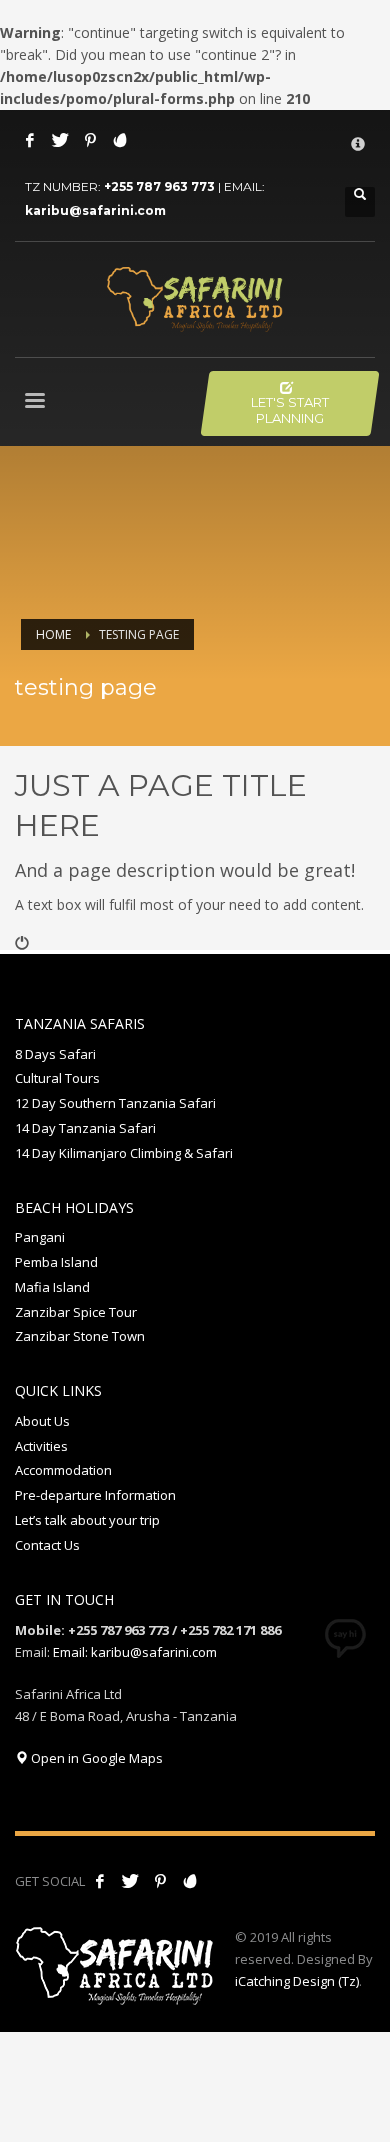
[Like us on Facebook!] (100, 1881)
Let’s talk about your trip (87, 1520)
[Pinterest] (90, 140)
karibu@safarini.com (95, 210)
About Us (42, 1421)
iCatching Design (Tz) (297, 1981)
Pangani (40, 1237)
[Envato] (120, 140)
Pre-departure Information (95, 1495)
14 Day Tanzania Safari (85, 1128)
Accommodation (63, 1470)
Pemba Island (56, 1262)
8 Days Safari (55, 1054)
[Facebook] (30, 140)
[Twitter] (60, 140)
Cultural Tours (57, 1078)
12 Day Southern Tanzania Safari (115, 1103)
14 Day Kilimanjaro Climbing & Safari (124, 1153)
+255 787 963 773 (159, 186)
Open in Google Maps (95, 1758)
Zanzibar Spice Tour (76, 1312)
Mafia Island (52, 1287)
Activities (41, 1446)
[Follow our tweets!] (130, 1881)
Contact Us (47, 1545)
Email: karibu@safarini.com (135, 1652)
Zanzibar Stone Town (80, 1336)
